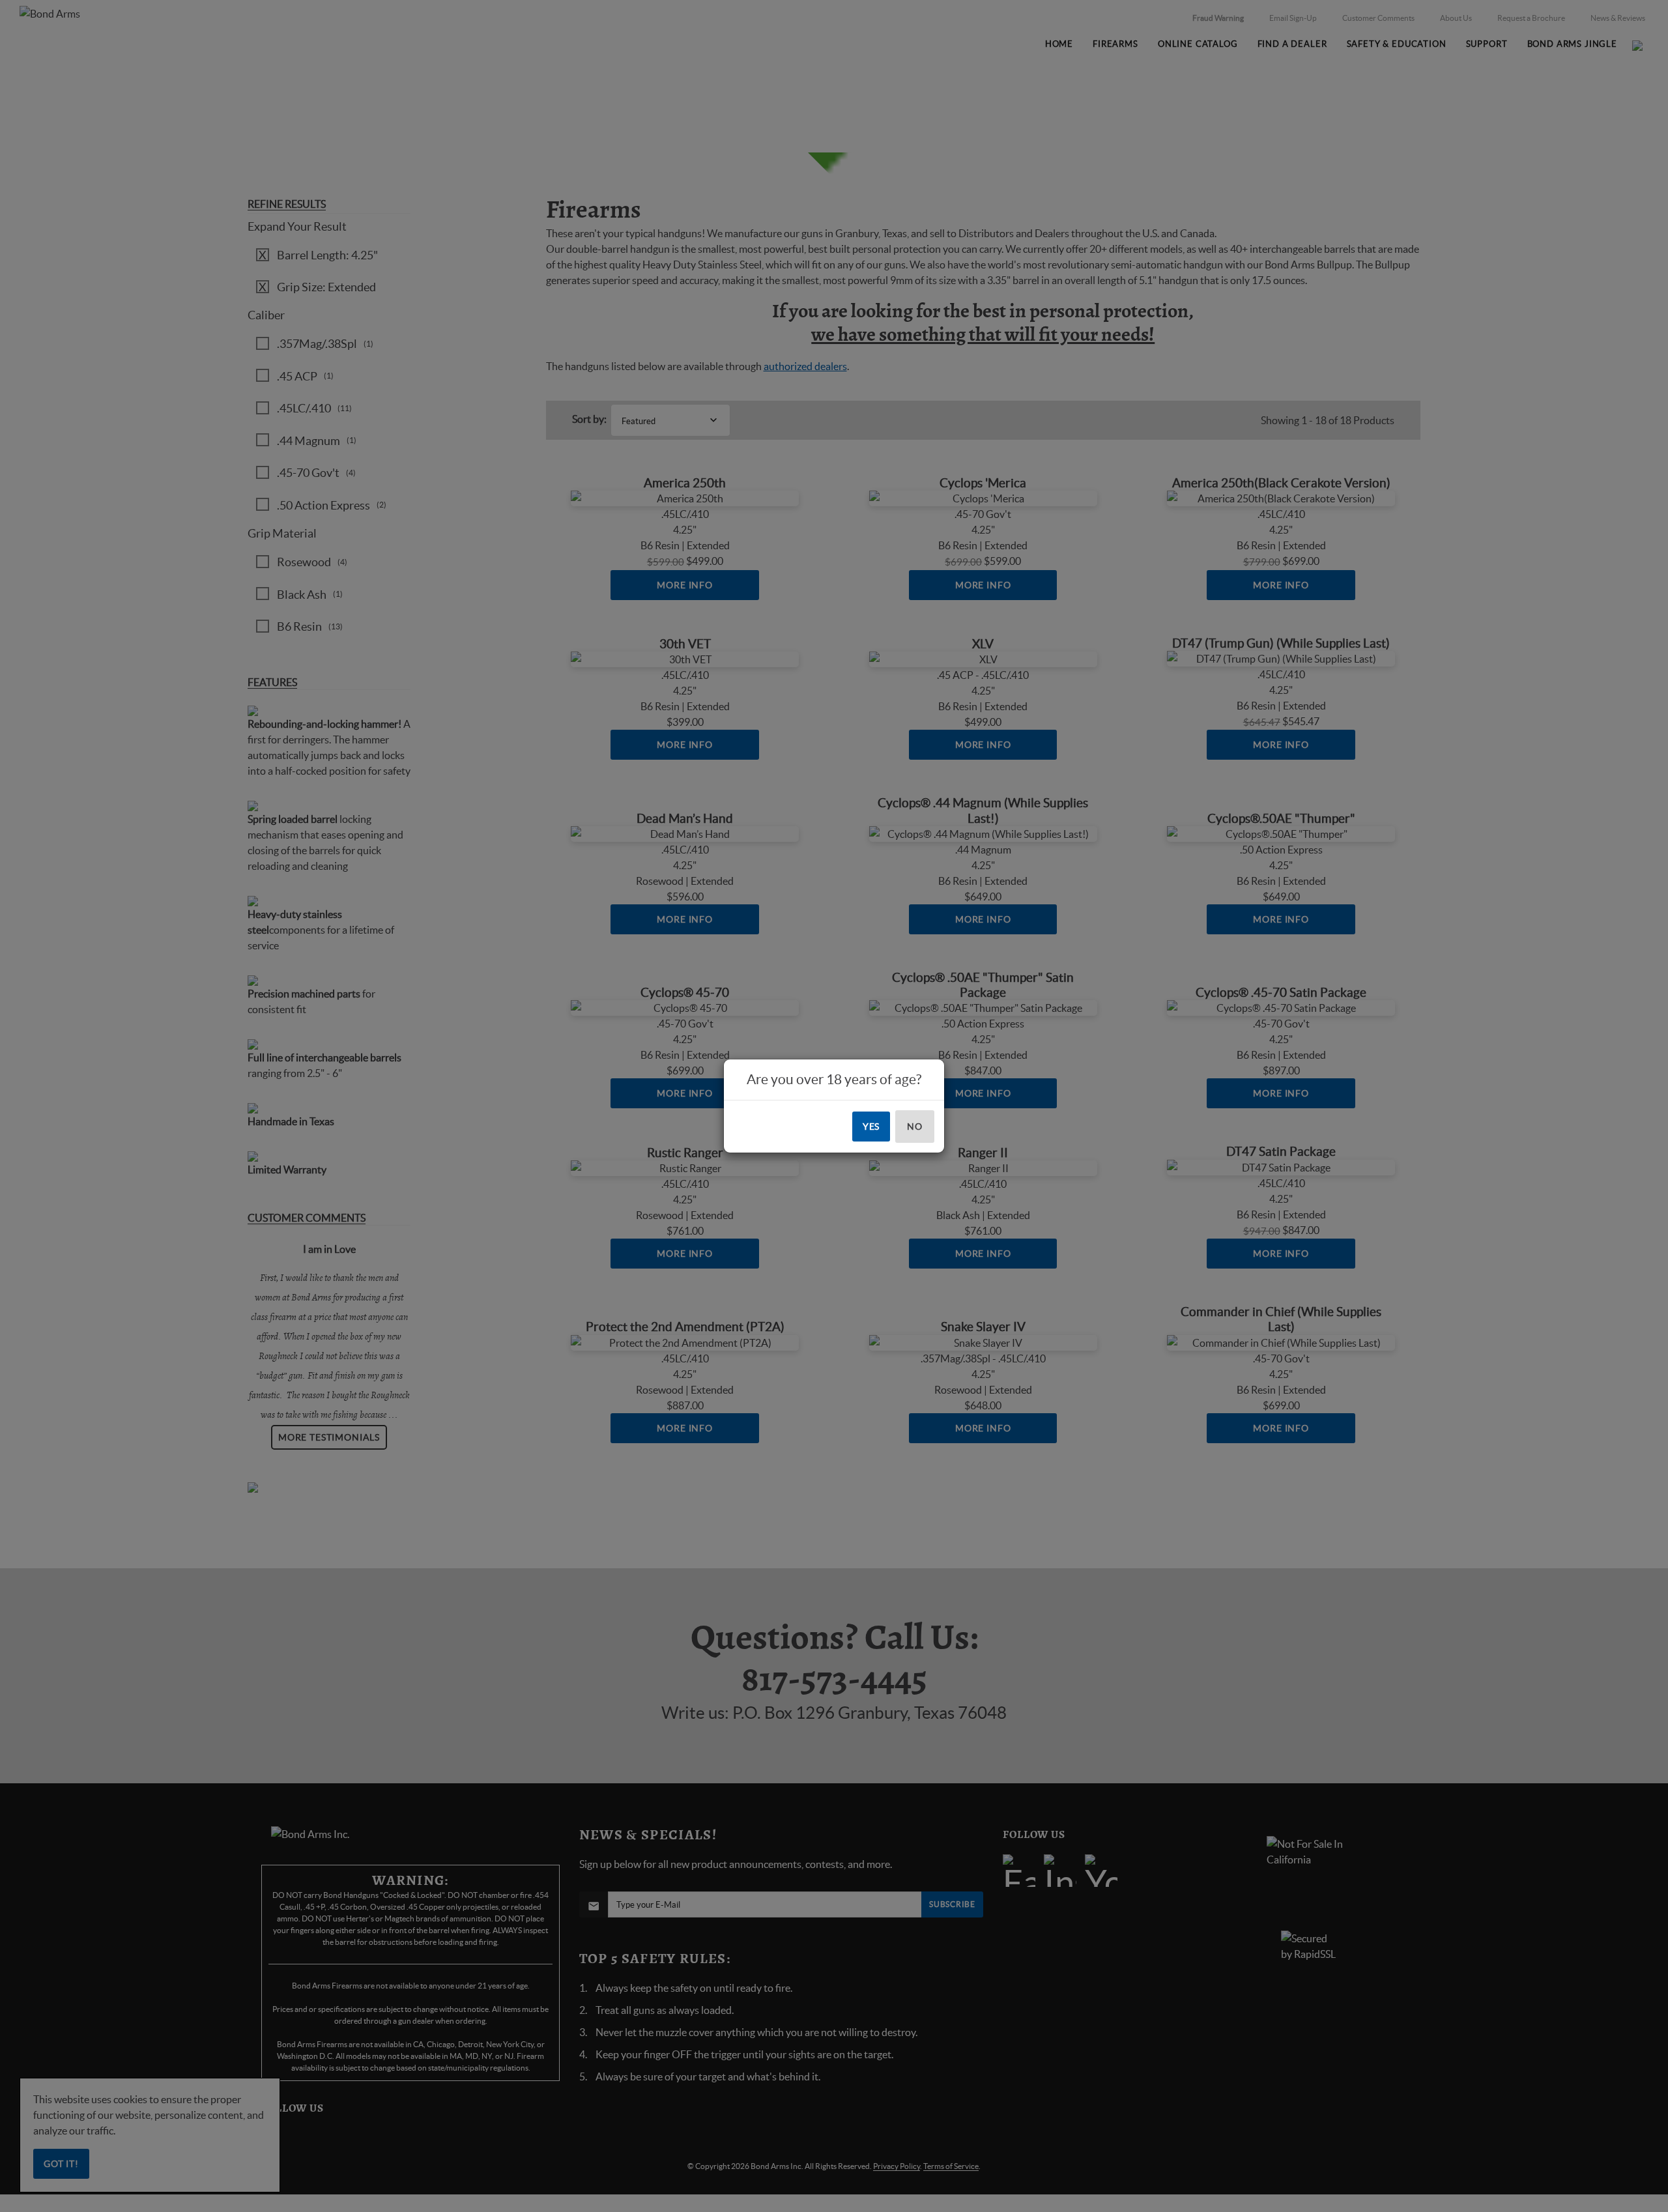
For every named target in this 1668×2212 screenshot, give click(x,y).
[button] (1667, 2211)
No (915, 1127)
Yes (871, 1127)
